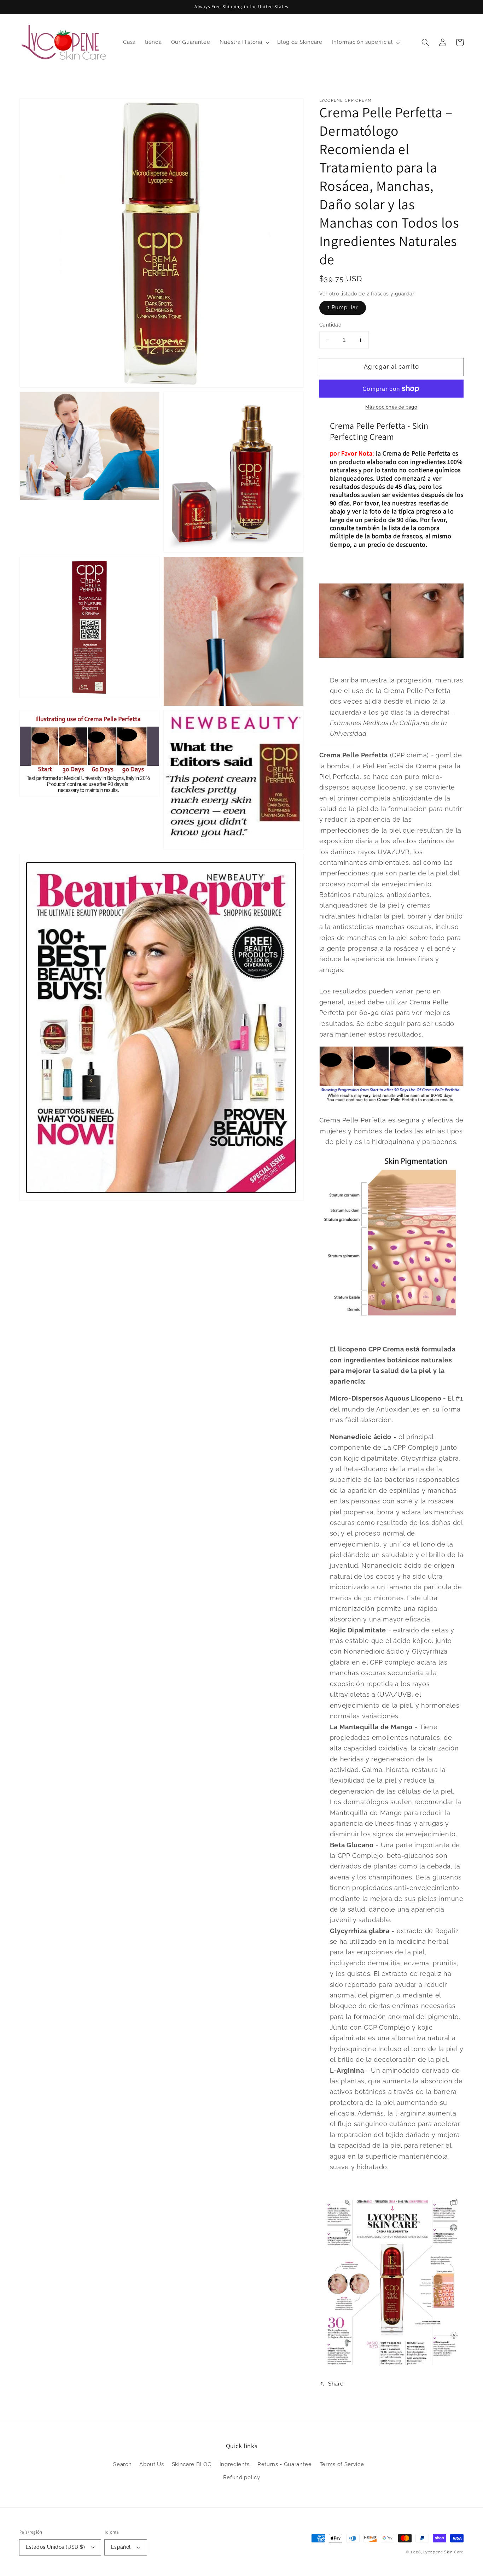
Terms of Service (342, 2464)
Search (122, 2464)
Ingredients (235, 2464)
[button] (425, 42)
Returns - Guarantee (285, 2464)
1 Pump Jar (343, 308)
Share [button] (336, 2384)
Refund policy (242, 2477)
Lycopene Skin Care (443, 2552)
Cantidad (331, 325)
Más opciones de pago (391, 407)
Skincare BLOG (192, 2464)
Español (121, 2547)
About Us (152, 2464)
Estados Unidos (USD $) (56, 2547)
